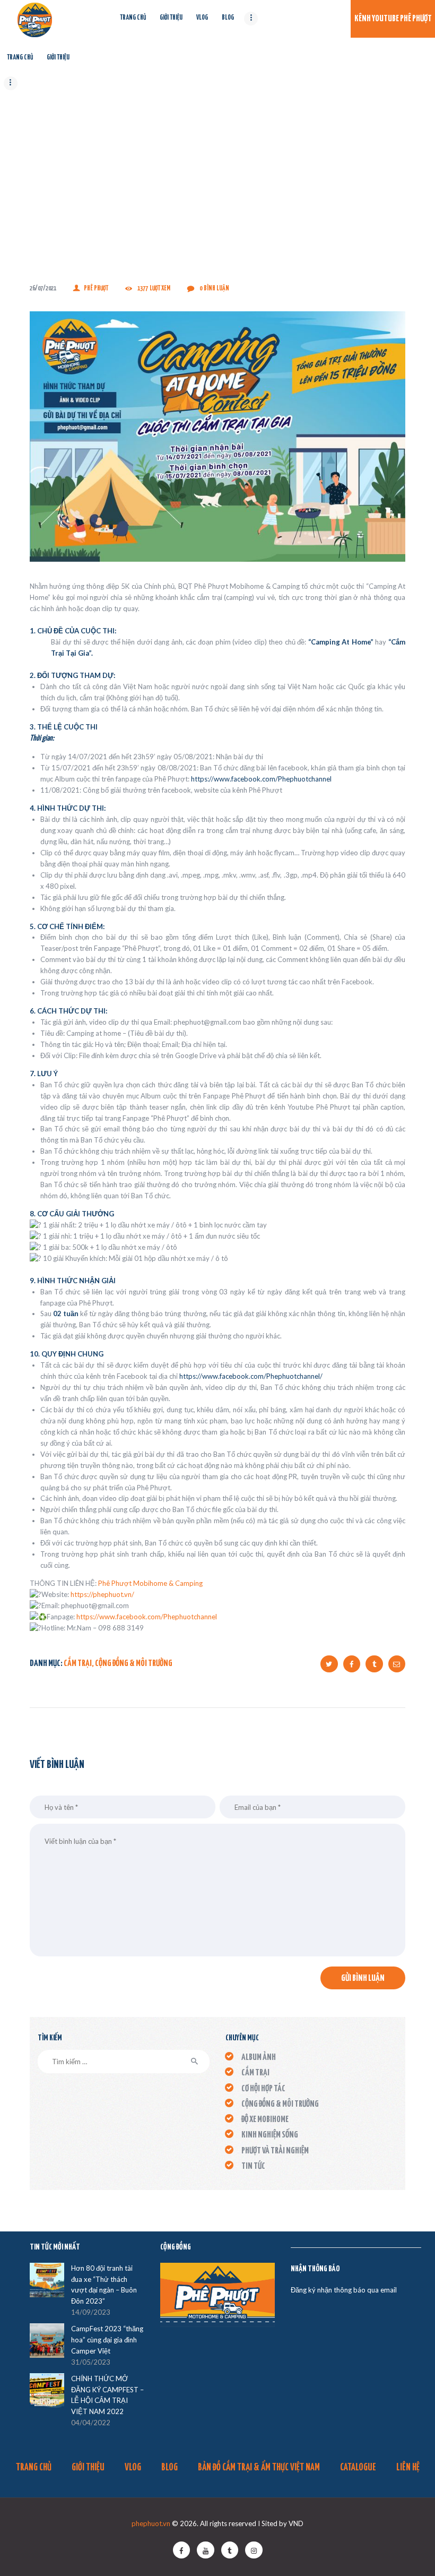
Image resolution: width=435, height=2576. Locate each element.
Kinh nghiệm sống (270, 2135)
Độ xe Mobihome (265, 2120)
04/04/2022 (91, 2423)
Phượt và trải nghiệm (275, 2151)
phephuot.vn (151, 2523)
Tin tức (253, 2166)
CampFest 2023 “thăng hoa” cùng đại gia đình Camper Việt (107, 2340)
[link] (261, 779)
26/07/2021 (43, 289)
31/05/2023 (91, 2362)
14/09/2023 (91, 2312)
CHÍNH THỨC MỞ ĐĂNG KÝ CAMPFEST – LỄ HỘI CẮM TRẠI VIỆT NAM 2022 (107, 2395)
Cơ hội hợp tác (263, 2089)
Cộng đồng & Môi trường (134, 1664)
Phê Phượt (96, 289)
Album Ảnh (259, 2058)
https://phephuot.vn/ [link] (102, 1594)
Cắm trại (78, 1664)
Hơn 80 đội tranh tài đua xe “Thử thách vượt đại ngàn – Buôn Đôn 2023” (104, 2285)
